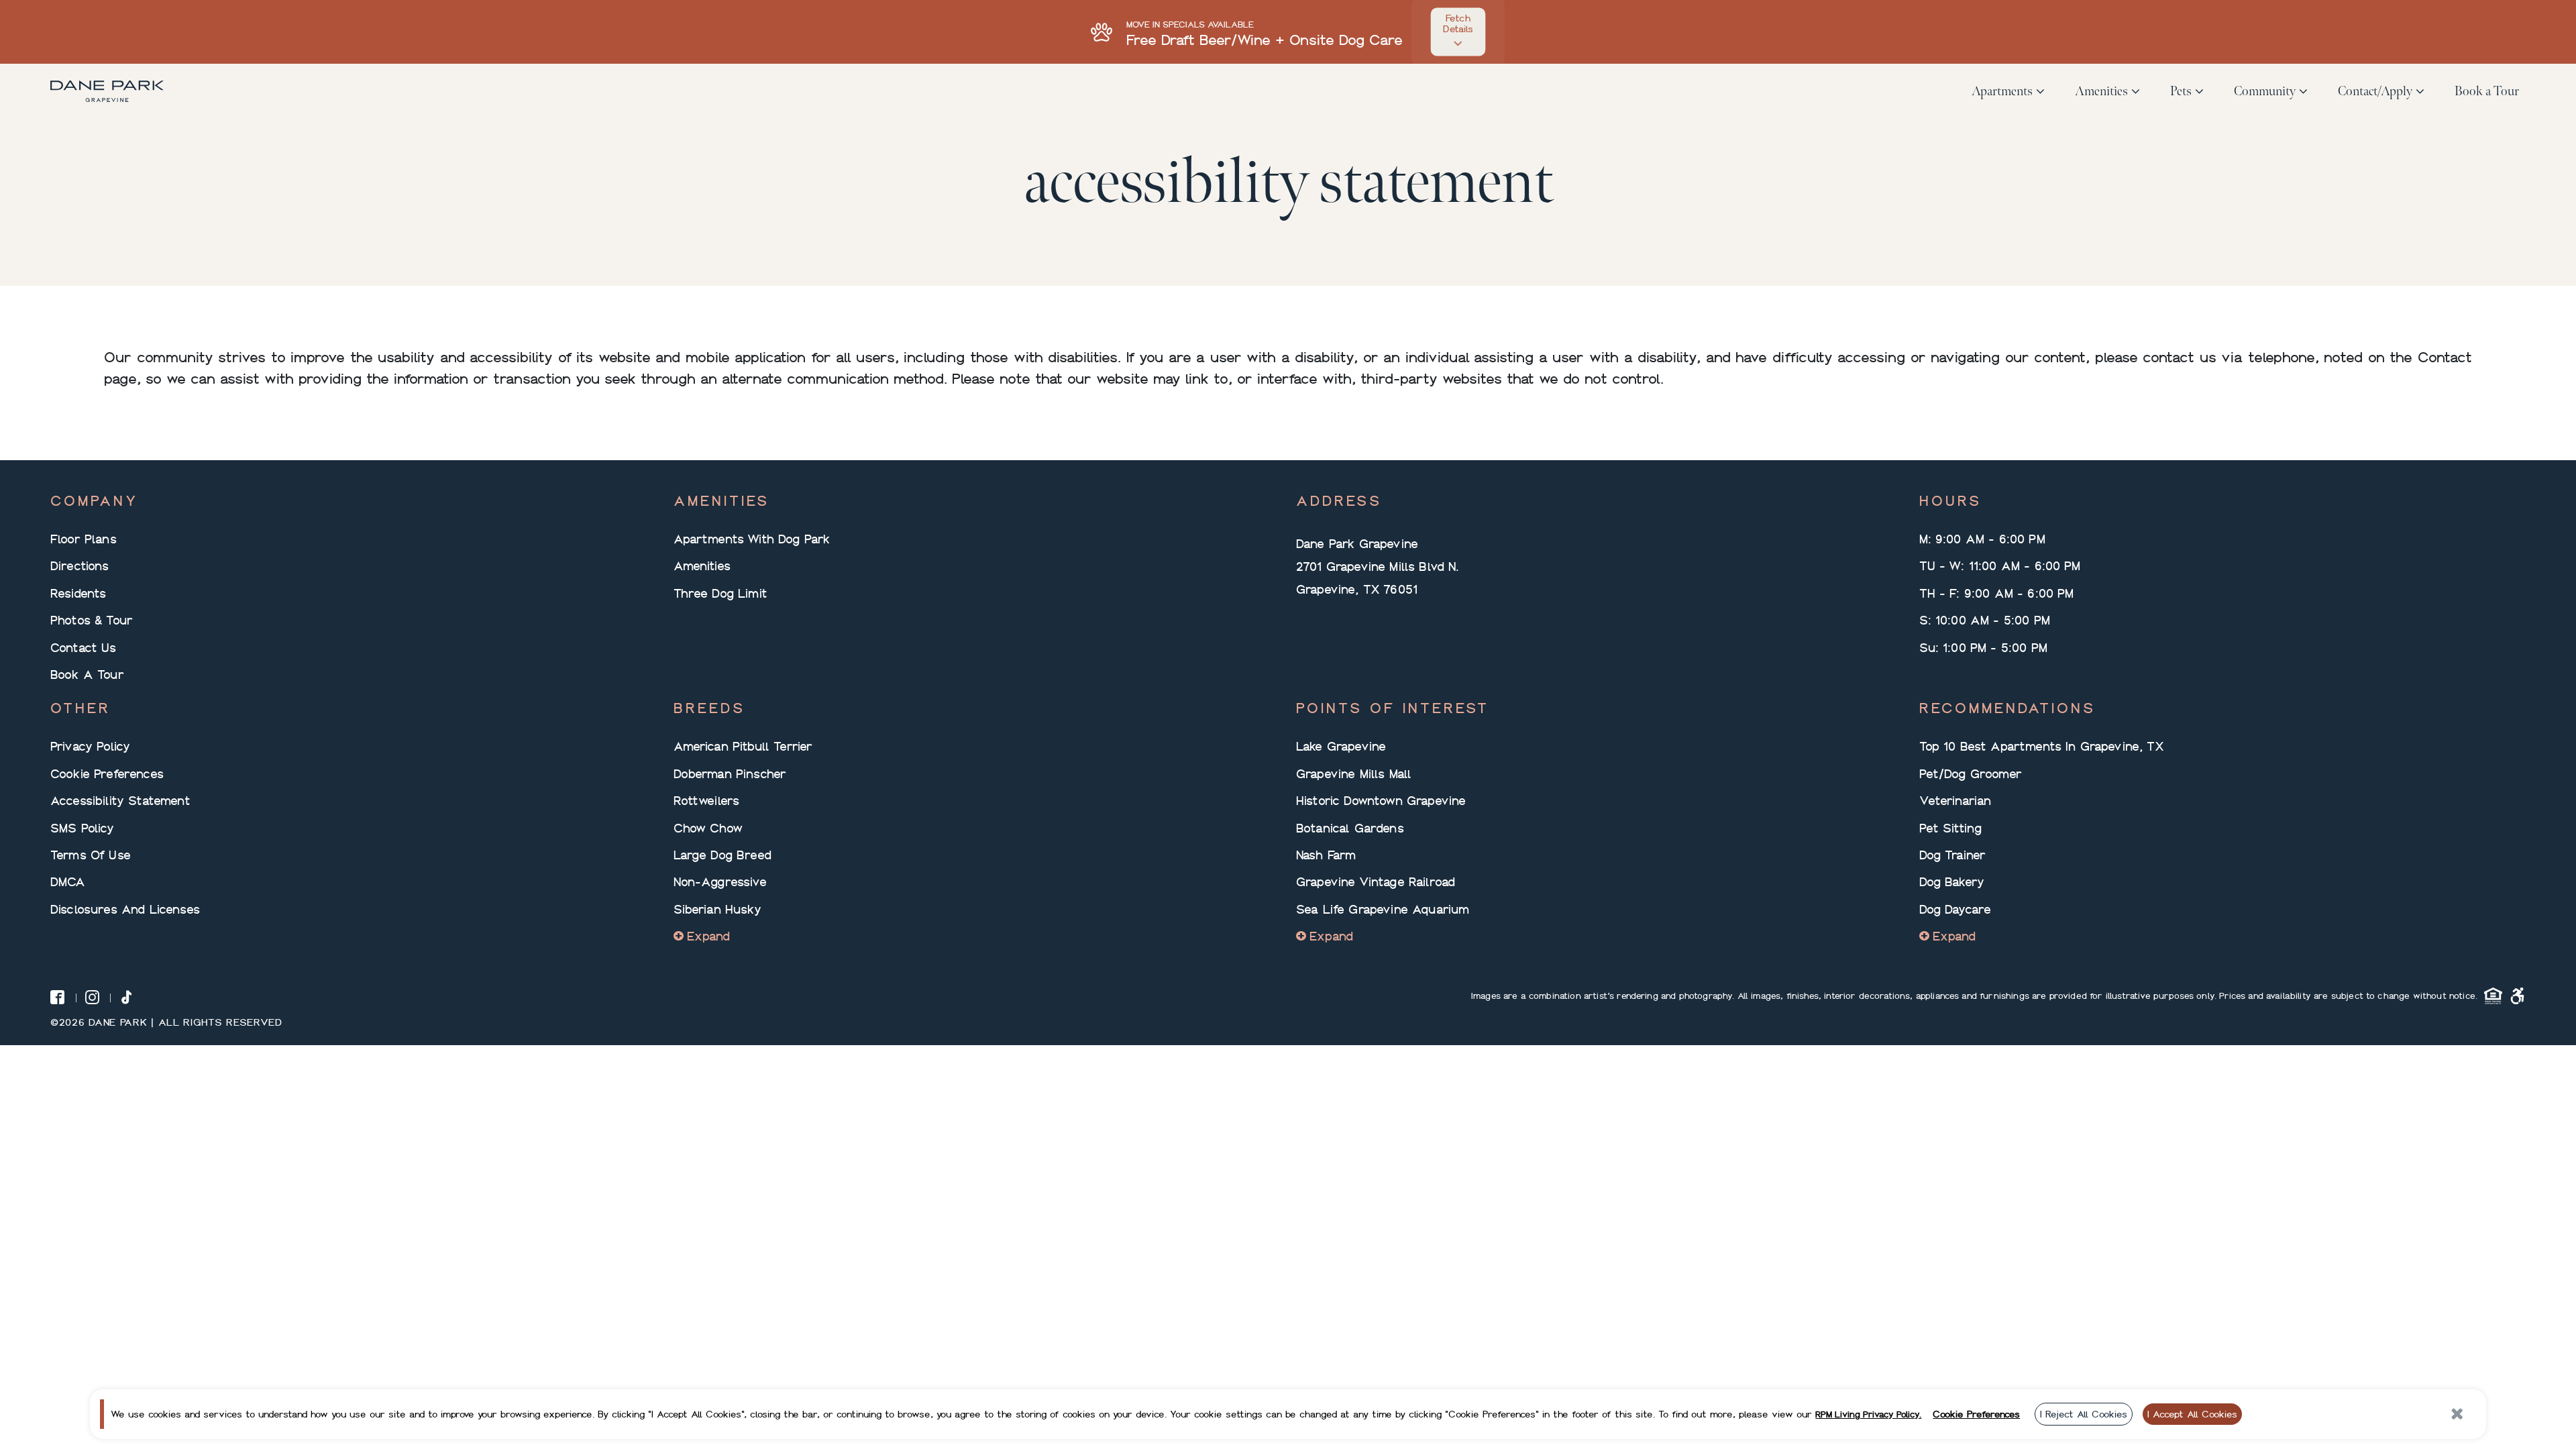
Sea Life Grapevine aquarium (1383, 909)
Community (2265, 91)
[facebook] (57, 997)
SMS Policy (83, 828)
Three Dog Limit (720, 593)
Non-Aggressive (720, 881)
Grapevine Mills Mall (1354, 773)
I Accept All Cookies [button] (2192, 1414)
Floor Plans (84, 539)
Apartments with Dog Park (752, 539)
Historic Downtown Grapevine (1381, 800)
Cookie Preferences (107, 773)
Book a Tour (2487, 91)
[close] (2458, 1414)
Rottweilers (707, 800)
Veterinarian (1955, 800)
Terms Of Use (91, 855)
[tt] (126, 997)
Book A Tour (87, 674)
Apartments (2002, 91)
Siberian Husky (717, 909)
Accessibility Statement (120, 800)
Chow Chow (708, 828)
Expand (709, 936)
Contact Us (84, 647)
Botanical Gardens (1350, 828)
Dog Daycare (1955, 909)
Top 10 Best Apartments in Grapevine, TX (2042, 746)
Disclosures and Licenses (125, 909)
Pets (2181, 91)
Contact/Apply (2375, 91)
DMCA (68, 881)
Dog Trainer (1953, 855)
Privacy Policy (90, 746)
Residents (78, 593)
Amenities (2101, 91)
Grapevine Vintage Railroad (1376, 881)
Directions (80, 566)
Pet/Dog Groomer (1971, 773)
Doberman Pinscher (730, 773)
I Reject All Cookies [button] (2084, 1414)
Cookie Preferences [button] (1976, 1414)
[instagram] (92, 997)
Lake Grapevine (1341, 746)
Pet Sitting (1951, 828)
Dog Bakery (1952, 881)
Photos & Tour (92, 620)
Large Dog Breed (722, 855)
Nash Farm (1326, 855)
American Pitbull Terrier (743, 746)
